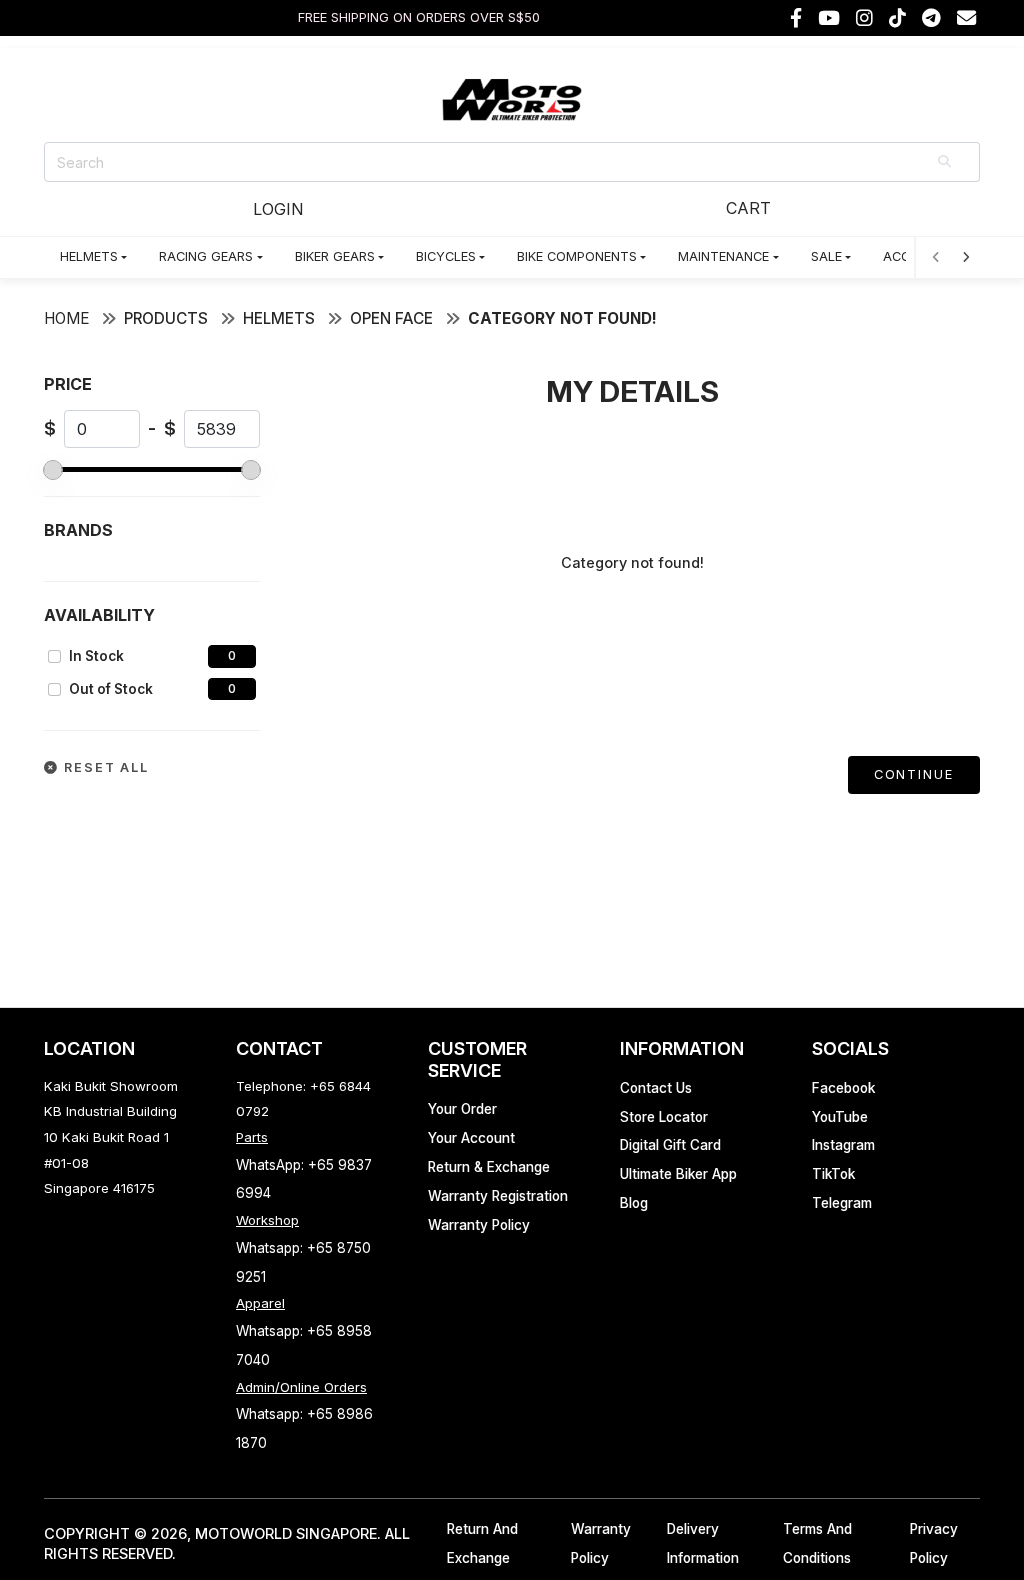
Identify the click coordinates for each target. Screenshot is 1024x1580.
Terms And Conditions (817, 1543)
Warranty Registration (498, 1196)
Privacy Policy (934, 1543)
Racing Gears (206, 256)
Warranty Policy (479, 1225)
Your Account (471, 1138)
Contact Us (656, 1088)
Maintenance (723, 256)
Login (278, 209)
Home (66, 318)
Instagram (843, 1145)
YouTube (840, 1117)
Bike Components (577, 256)
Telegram (842, 1203)
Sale (826, 256)
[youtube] (829, 18)
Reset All (104, 767)
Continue (914, 774)
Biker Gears (335, 256)
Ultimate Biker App (678, 1174)
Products (166, 318)
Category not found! (562, 318)
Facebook (843, 1088)
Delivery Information (703, 1543)
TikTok (833, 1174)
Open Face (391, 318)
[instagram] (864, 18)
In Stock (96, 656)
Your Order (462, 1109)
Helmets (89, 256)
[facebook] (796, 18)
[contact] (966, 18)
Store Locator (664, 1117)
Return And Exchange (482, 1543)
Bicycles (446, 256)
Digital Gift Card (670, 1145)
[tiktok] (897, 18)
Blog (634, 1203)
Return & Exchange (489, 1167)
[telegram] (931, 18)
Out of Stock (111, 689)
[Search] (946, 162)
